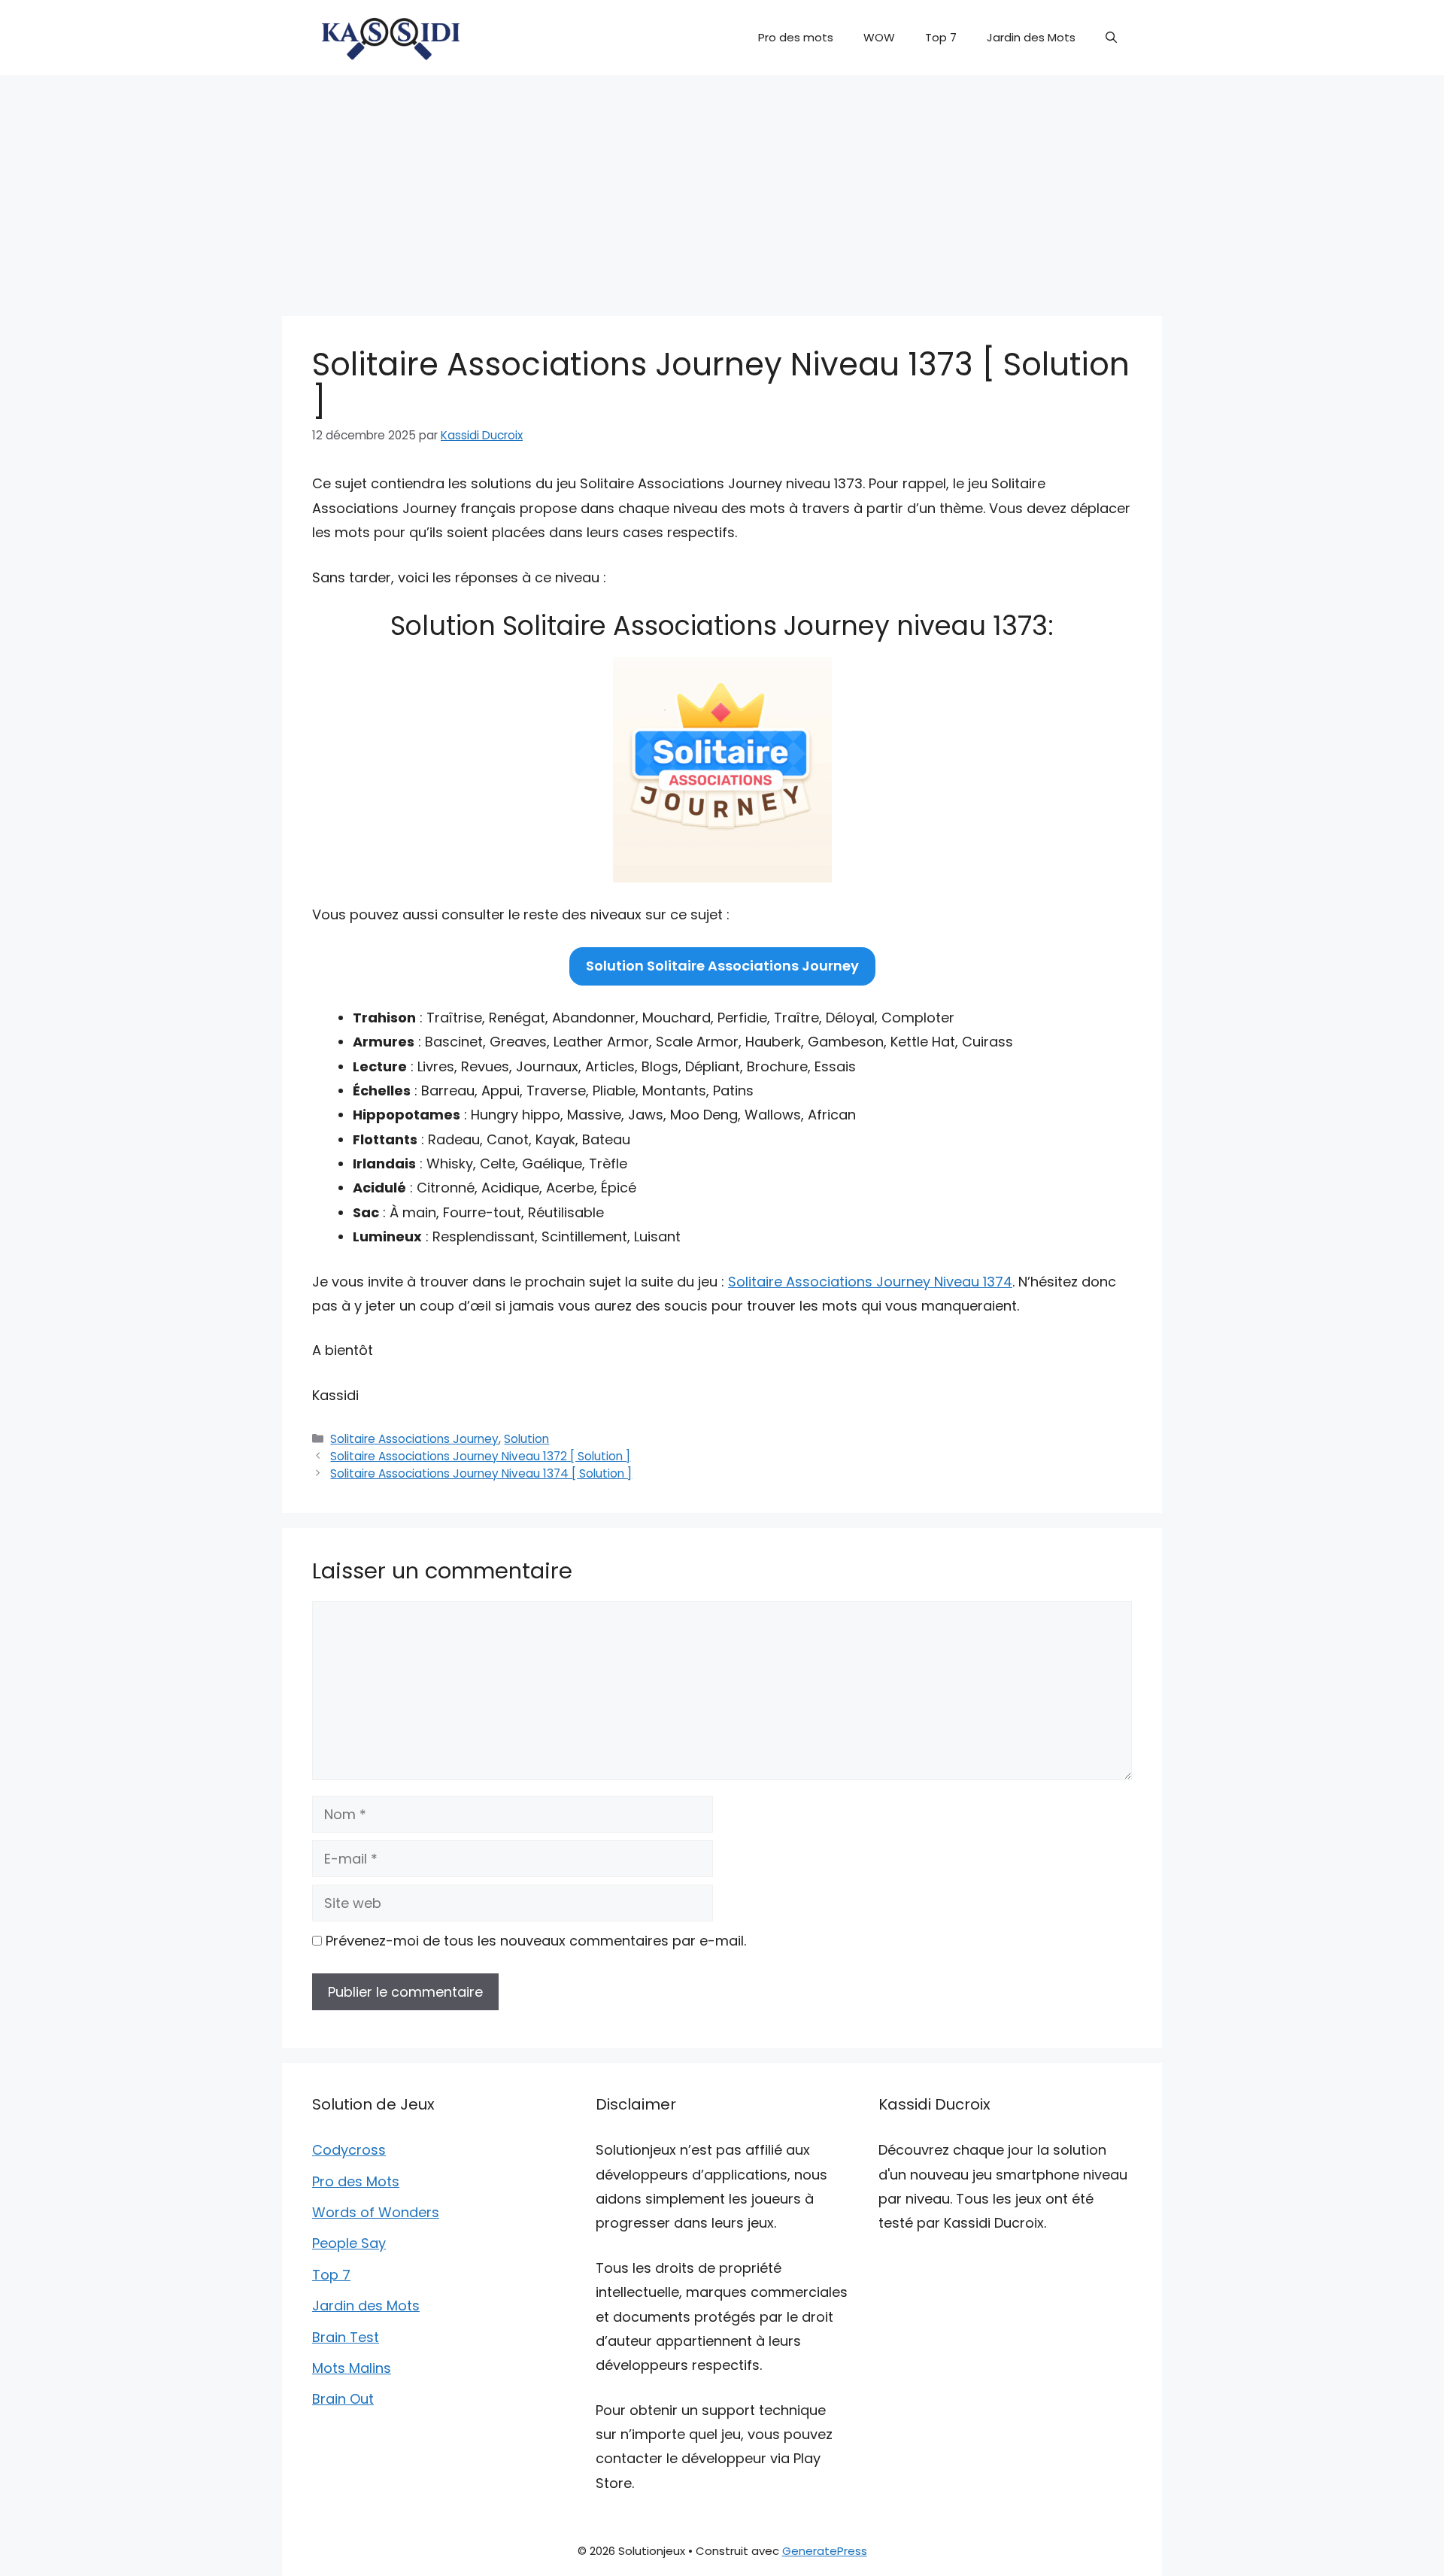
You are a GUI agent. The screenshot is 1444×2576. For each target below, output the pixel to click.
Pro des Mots (356, 2181)
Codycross (349, 2150)
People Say (349, 2243)
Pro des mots (796, 37)
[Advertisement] (722, 188)
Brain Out (343, 2399)
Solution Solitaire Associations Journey (722, 966)
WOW (879, 37)
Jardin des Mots (1031, 37)
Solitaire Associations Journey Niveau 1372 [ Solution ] (480, 1456)
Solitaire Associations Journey (414, 1439)
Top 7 (941, 37)
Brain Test (346, 2337)
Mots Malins (352, 2368)
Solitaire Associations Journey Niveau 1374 (870, 1282)
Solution (526, 1439)
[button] (1111, 38)
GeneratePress (825, 2551)
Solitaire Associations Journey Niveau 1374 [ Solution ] (481, 1473)
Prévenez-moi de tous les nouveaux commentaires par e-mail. (536, 1941)
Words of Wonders (376, 2212)
